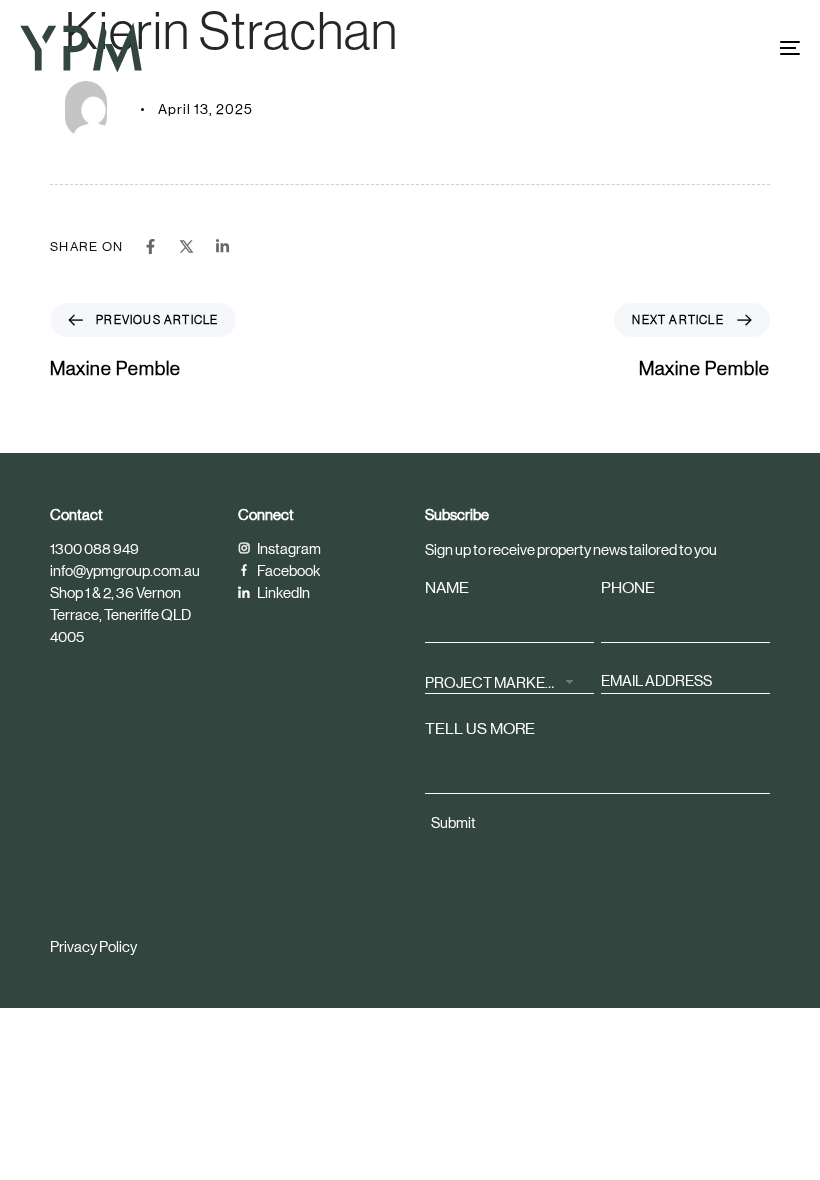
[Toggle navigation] (670, 47)
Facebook (287, 570)
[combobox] (509, 680)
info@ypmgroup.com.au (125, 570)
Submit (453, 822)
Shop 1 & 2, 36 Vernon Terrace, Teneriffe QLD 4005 (120, 614)
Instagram (288, 548)
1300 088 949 (94, 548)
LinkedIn (282, 592)
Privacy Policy (93, 946)
